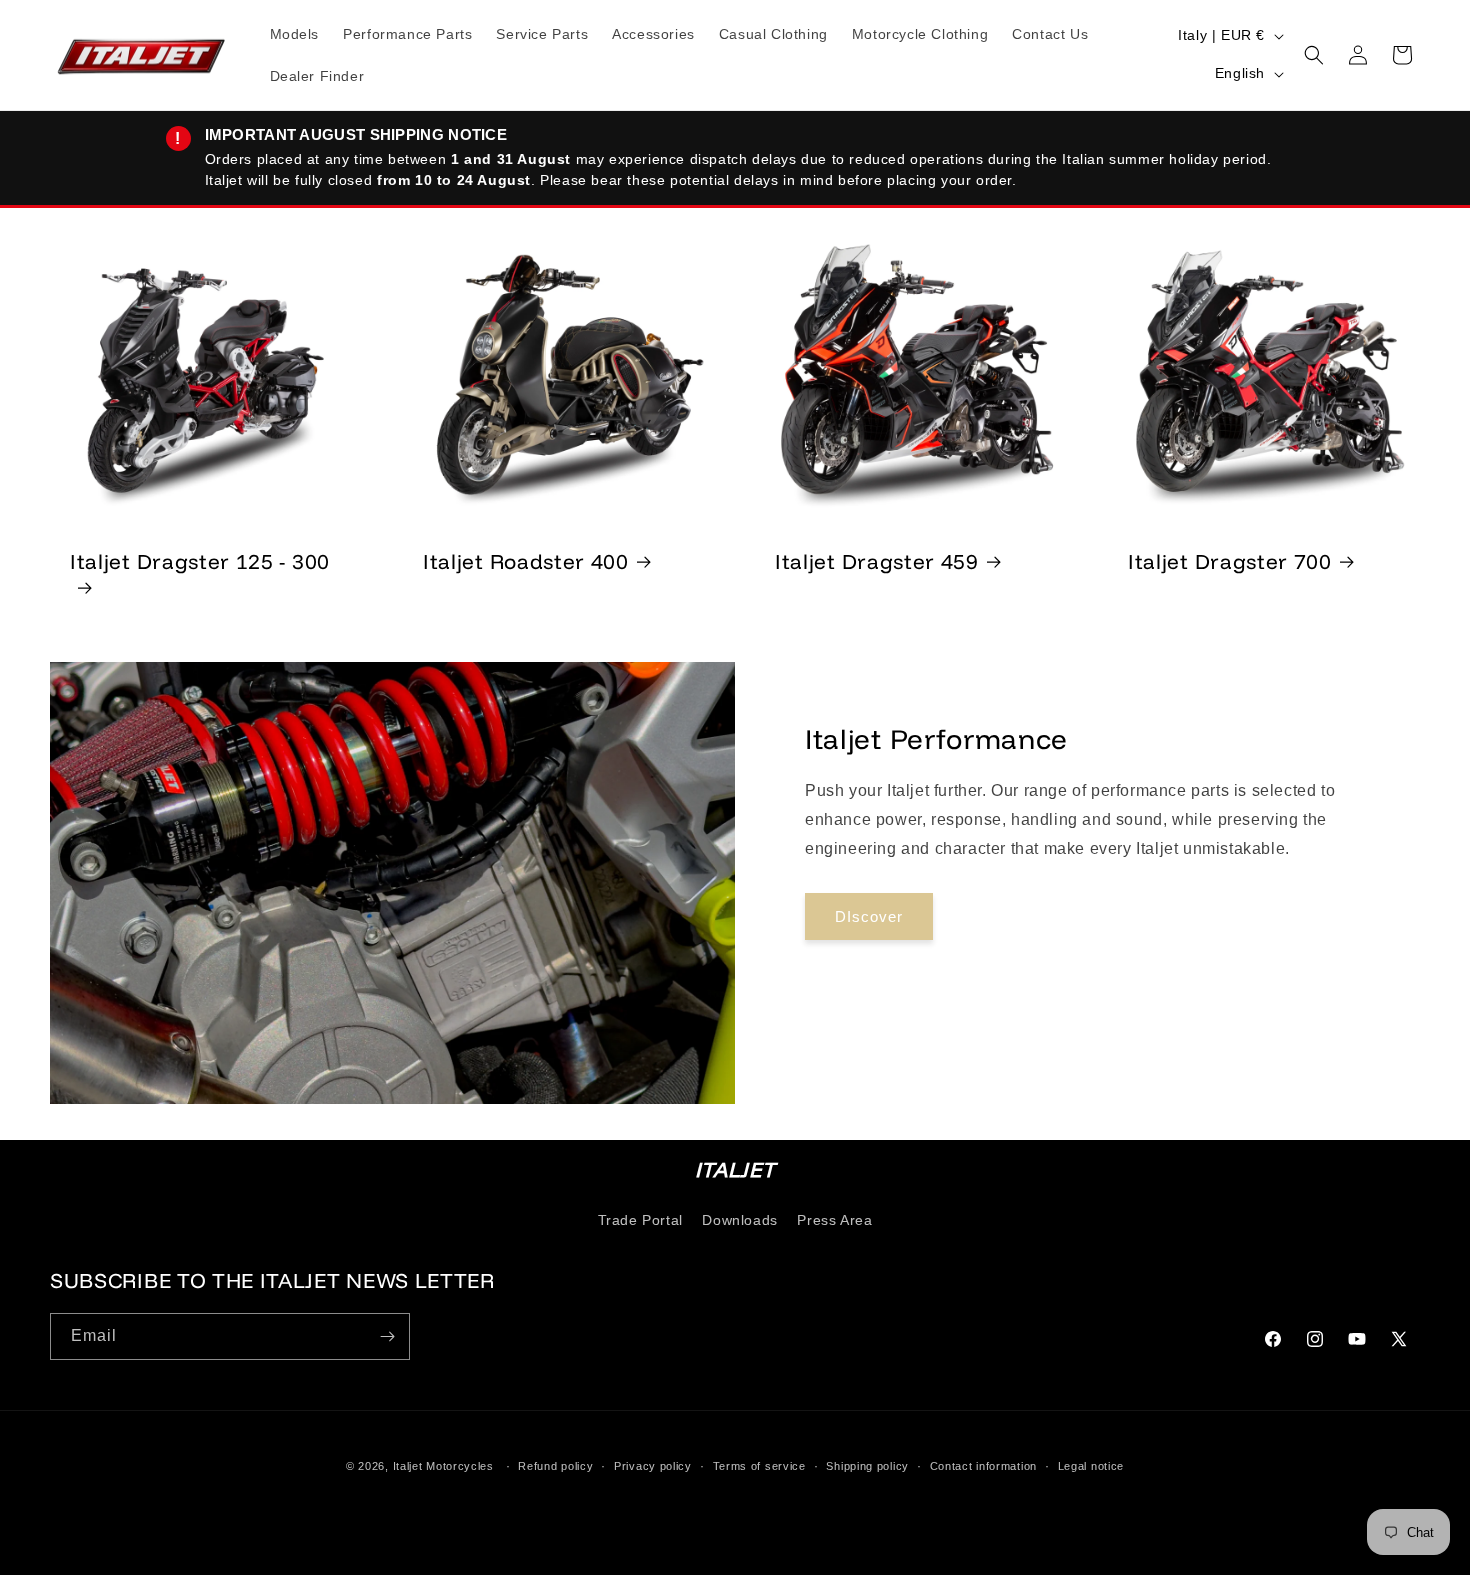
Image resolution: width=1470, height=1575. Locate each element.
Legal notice (1091, 1466)
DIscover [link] (869, 916)
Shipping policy (867, 1466)
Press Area (834, 1219)
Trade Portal (640, 1219)
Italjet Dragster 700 (1230, 560)
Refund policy (555, 1466)
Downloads (739, 1219)
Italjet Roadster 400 (526, 560)
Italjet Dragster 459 (877, 560)
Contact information (983, 1466)
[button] (1314, 55)
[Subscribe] (387, 1336)
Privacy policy (653, 1466)
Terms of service (759, 1466)
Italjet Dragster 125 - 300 (200, 560)
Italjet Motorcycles (443, 1466)
